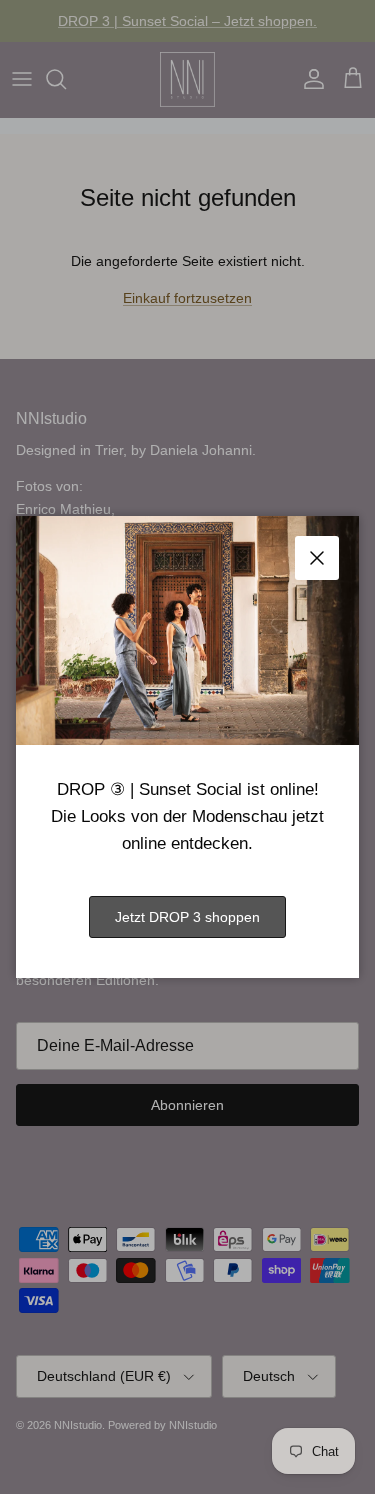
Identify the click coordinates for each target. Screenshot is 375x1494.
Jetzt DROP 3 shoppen (187, 917)
